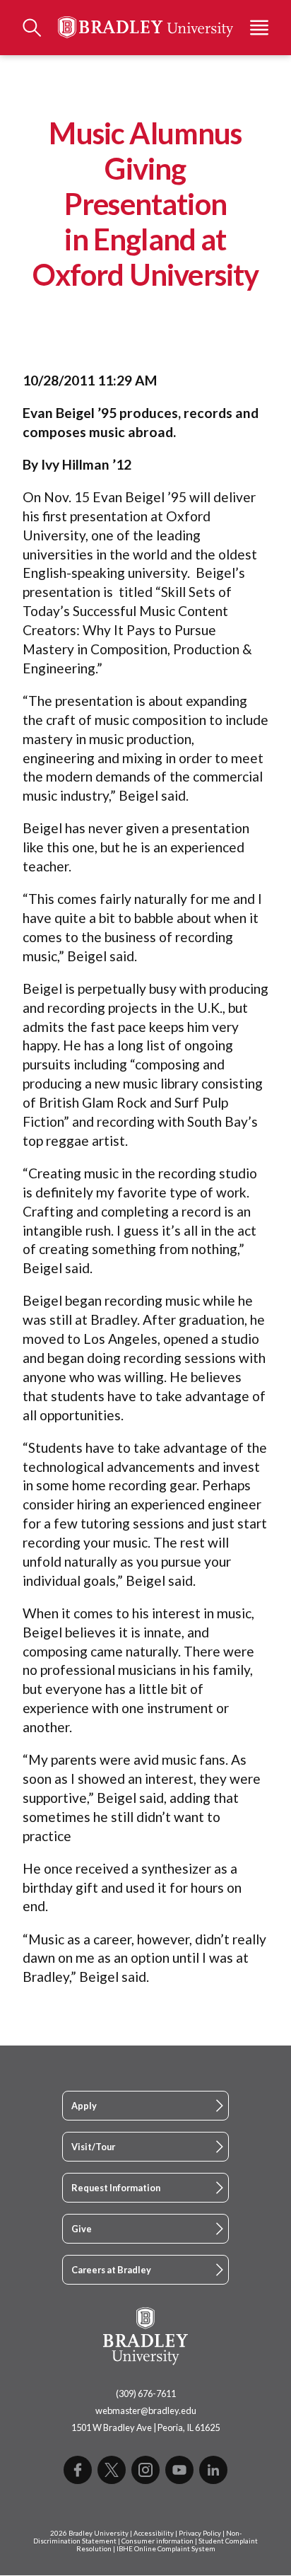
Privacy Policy (200, 2533)
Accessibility (154, 2533)
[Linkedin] (213, 2470)
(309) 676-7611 (146, 2394)
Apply (84, 2106)
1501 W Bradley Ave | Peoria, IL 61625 (145, 2427)
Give (82, 2229)
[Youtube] (179, 2470)
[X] (112, 2470)
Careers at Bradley (111, 2270)
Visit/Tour (93, 2147)
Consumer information (158, 2541)
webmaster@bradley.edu (146, 2410)
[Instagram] (145, 2470)
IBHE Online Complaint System (166, 2549)
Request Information (116, 2188)
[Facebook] (78, 2470)
